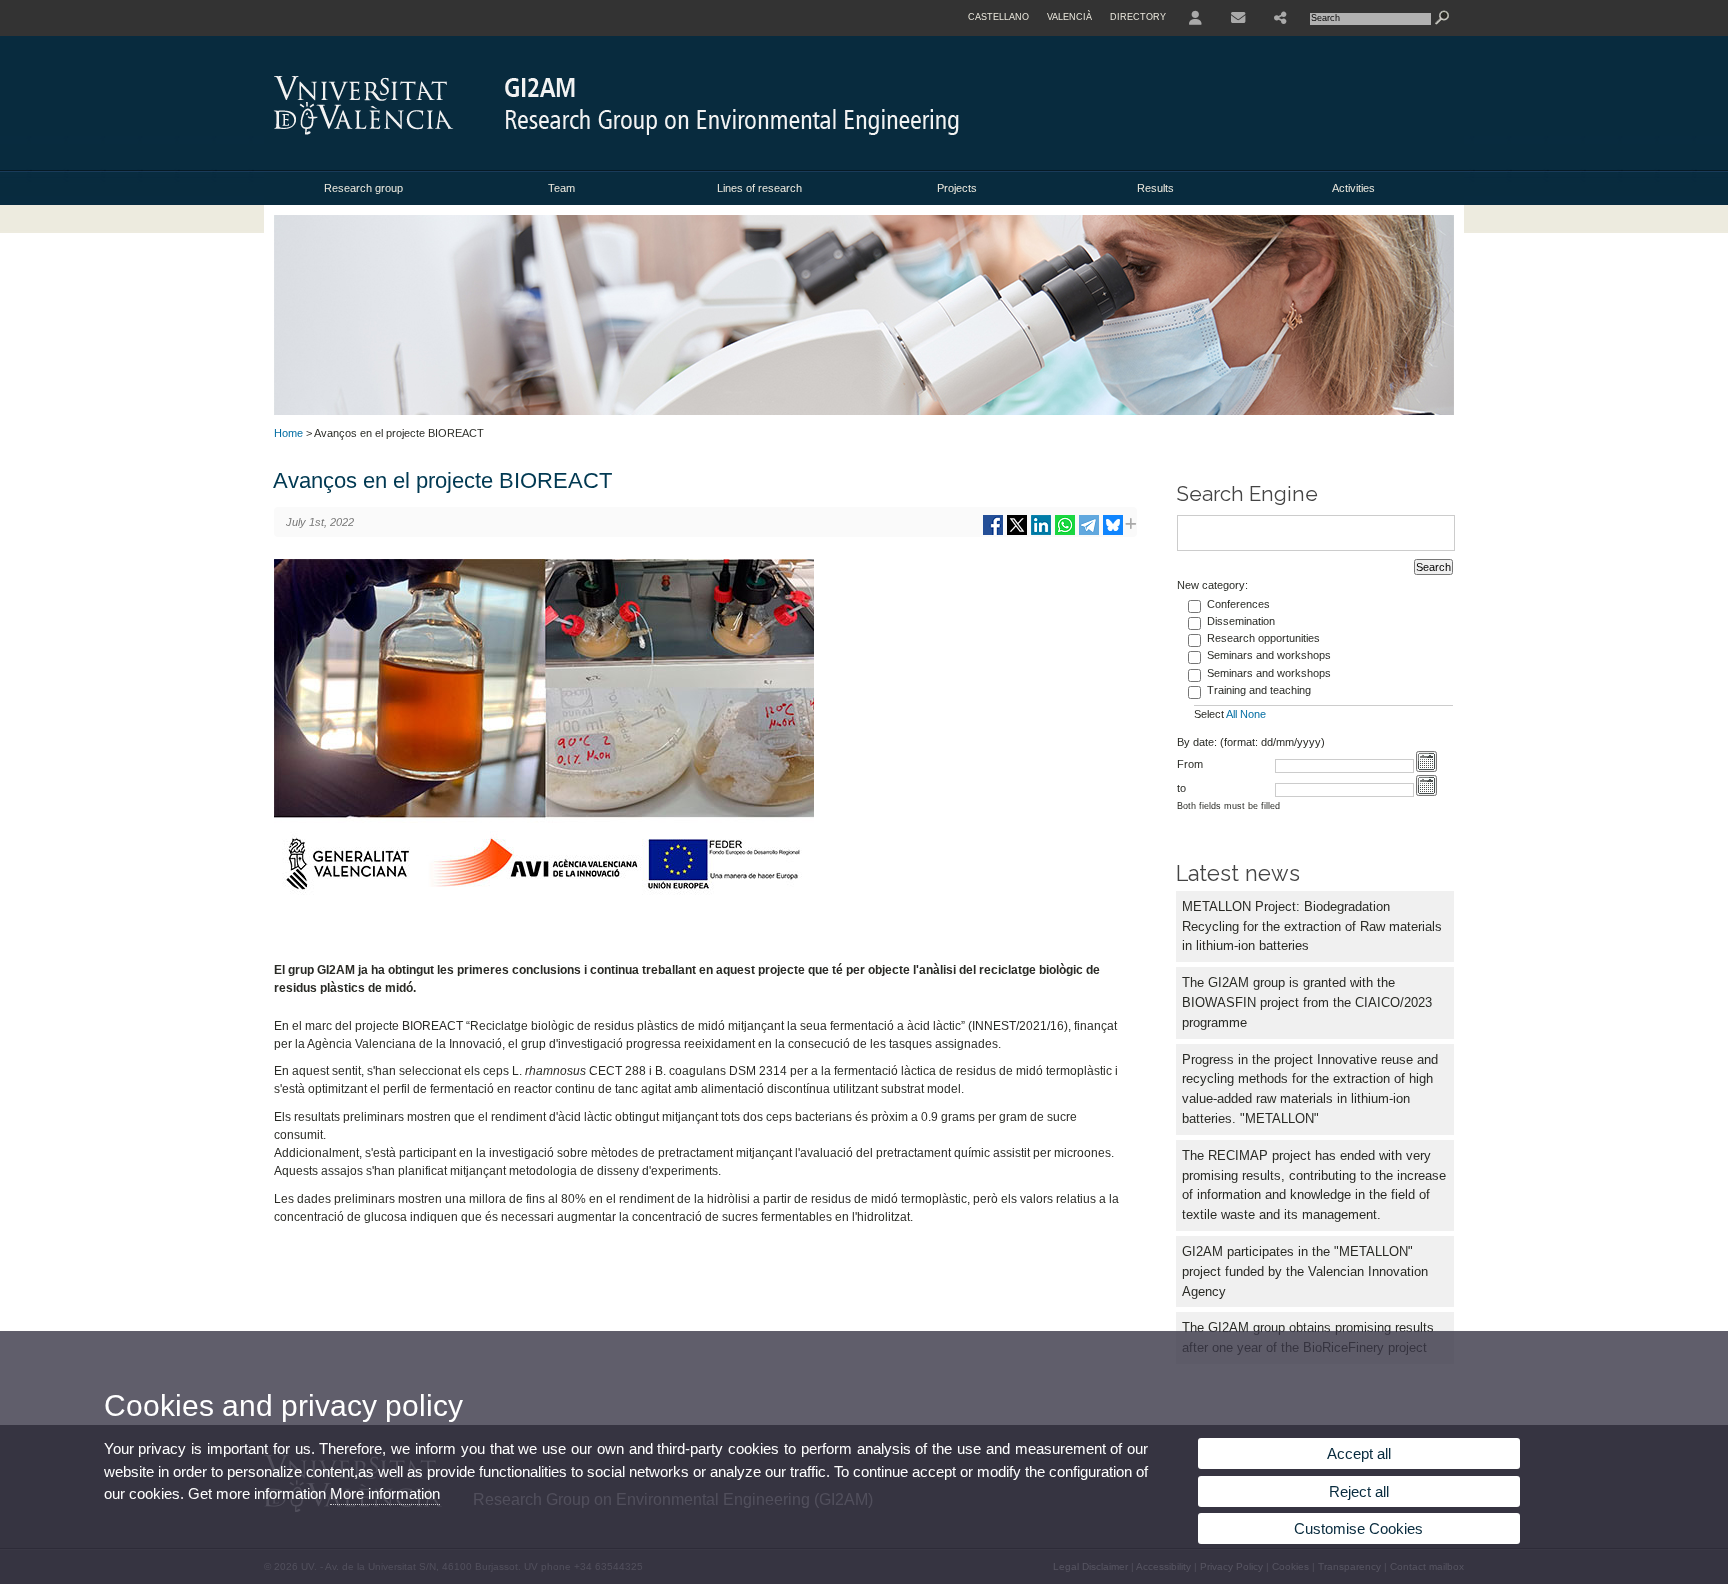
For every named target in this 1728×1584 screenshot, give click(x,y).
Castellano (998, 17)
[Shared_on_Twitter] (1017, 532)
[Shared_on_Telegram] (1089, 532)
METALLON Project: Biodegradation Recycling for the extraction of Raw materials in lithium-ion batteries (1312, 926)
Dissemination (1241, 621)
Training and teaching (1259, 690)
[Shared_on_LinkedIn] (1041, 532)
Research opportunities (1263, 638)
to (1181, 788)
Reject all (1359, 1491)
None (1253, 714)
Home (288, 433)
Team (561, 188)
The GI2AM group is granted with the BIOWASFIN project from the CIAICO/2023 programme (1307, 1002)
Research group (363, 188)
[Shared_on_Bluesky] (1113, 532)
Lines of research (759, 188)
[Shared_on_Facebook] (993, 532)
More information (385, 1493)
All (1231, 714)
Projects (957, 188)
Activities (1353, 188)
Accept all (1359, 1453)
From (1190, 764)
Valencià (1069, 17)
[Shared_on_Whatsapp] (1065, 532)
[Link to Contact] (1238, 18)
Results (1155, 188)
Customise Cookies (1358, 1528)
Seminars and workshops (1269, 655)
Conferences (1238, 604)
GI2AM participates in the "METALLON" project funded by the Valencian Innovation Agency (1305, 1271)
